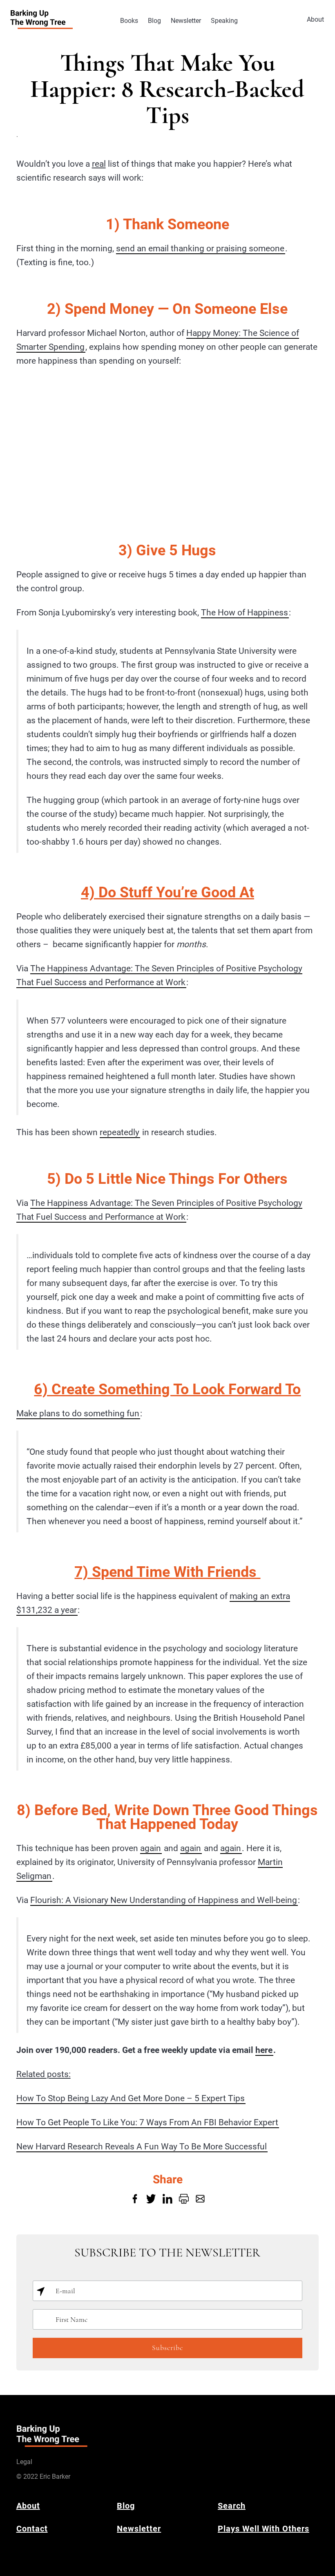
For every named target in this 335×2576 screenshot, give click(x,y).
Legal (24, 2462)
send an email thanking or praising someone (200, 248)
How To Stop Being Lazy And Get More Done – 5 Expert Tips (131, 2098)
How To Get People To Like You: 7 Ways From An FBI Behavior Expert (147, 2122)
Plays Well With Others (264, 2529)
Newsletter (186, 21)
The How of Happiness (245, 613)
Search (232, 2506)
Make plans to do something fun (78, 1413)
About (315, 19)
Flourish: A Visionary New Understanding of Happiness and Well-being (164, 1900)
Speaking (224, 21)
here (264, 2050)
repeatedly (119, 1132)
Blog (154, 21)
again (151, 1848)
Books (129, 21)
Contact (32, 2529)
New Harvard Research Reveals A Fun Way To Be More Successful (142, 2147)
